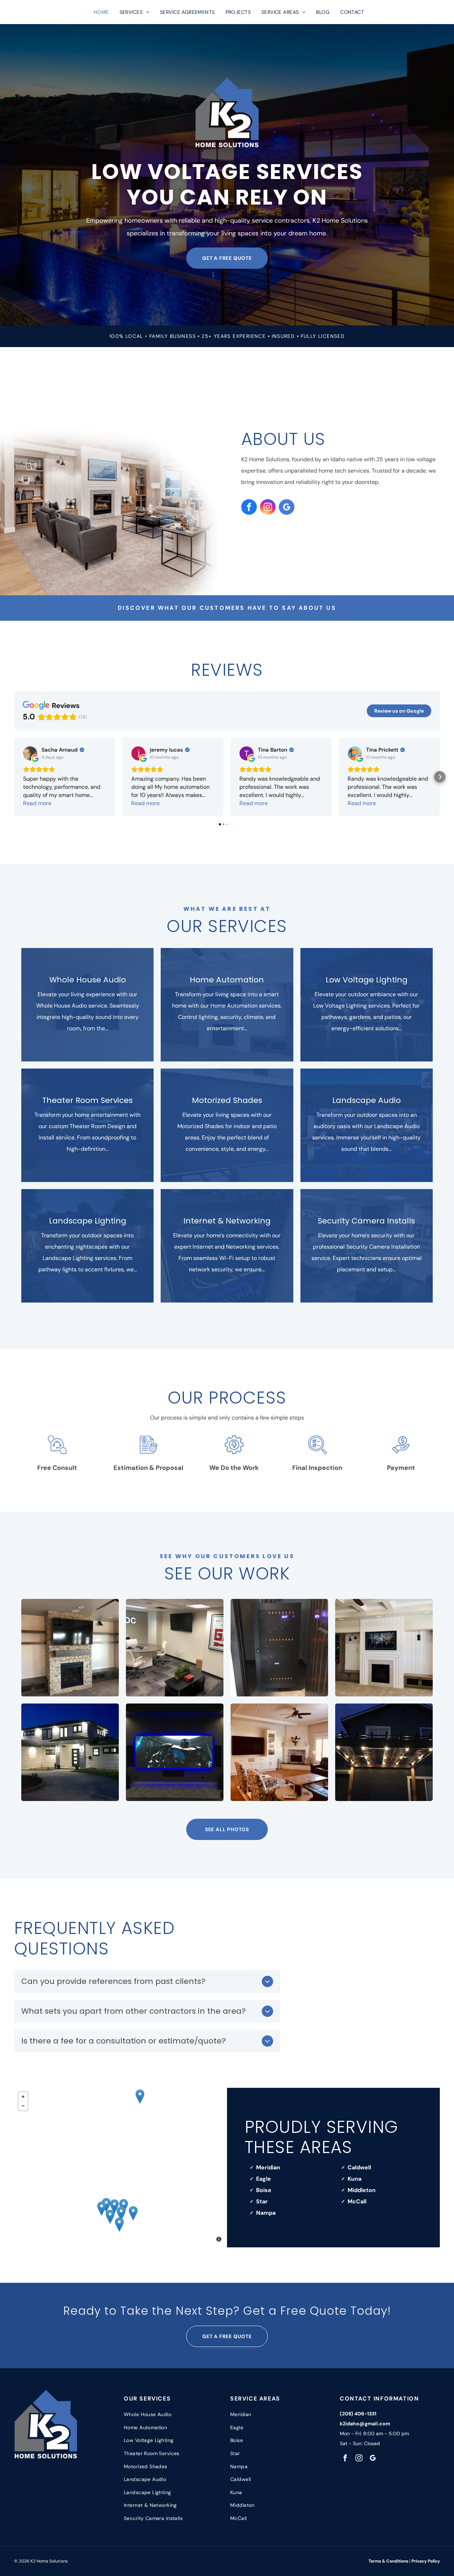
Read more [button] (37, 803)
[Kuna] (119, 2224)
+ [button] (23, 2097)
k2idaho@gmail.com (365, 2424)
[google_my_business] (287, 508)
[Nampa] (110, 2217)
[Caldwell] (102, 2209)
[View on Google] (30, 753)
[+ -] (121, 2168)
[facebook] (249, 508)
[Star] (114, 2206)
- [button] (23, 2106)
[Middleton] (106, 2205)
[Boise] (133, 2213)
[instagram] (268, 508)
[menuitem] (101, 12)
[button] (14, 777)
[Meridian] (121, 2213)
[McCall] (140, 2097)
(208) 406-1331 (358, 2414)
